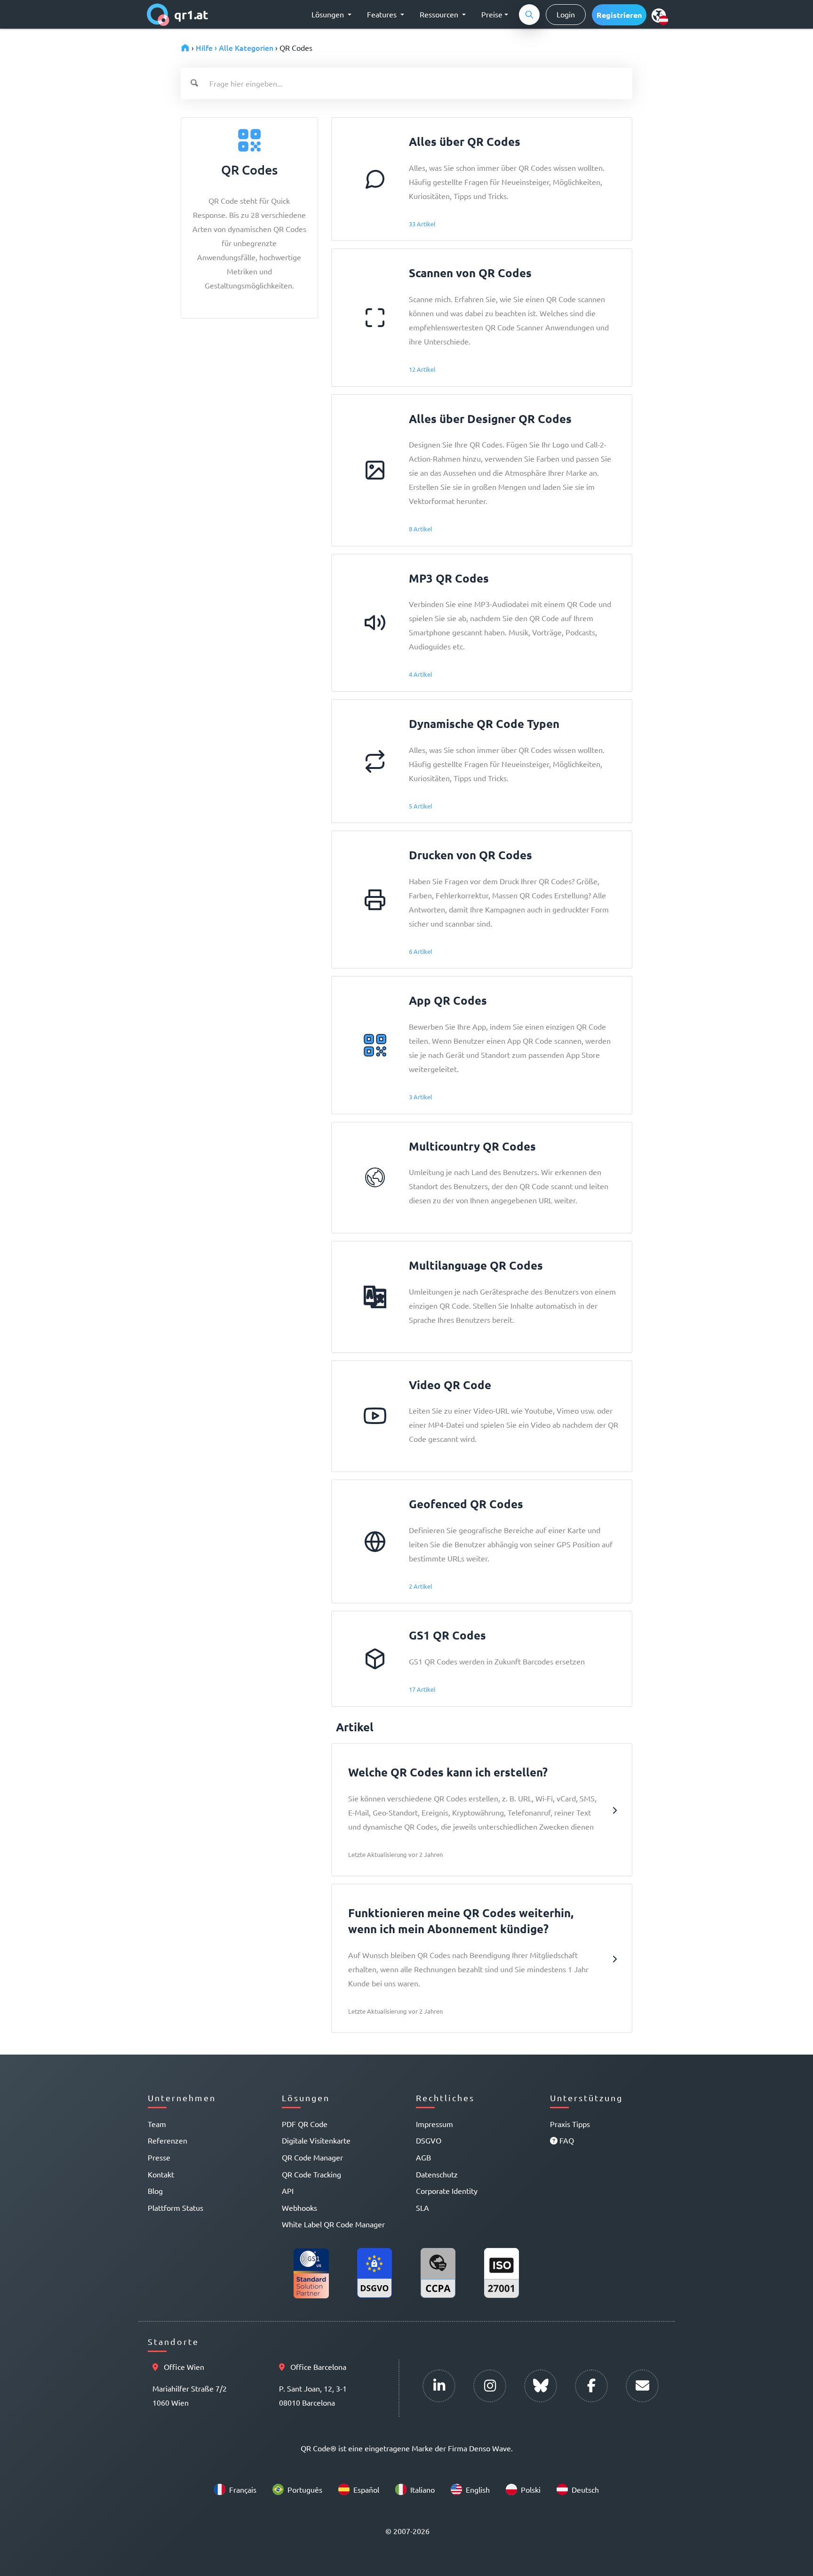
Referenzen (167, 2140)
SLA (422, 2208)
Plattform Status (175, 2208)
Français (243, 2489)
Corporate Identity (447, 2191)
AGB (423, 2157)
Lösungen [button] (329, 14)
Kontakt (161, 2174)
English (478, 2489)
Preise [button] (492, 14)
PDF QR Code (305, 2124)
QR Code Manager (312, 2157)
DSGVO (429, 2140)
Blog (155, 2191)
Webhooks (299, 2208)
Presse (159, 2157)
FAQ (566, 2140)
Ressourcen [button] (440, 14)
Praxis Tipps (570, 2124)
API (288, 2191)
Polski (531, 2489)
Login (566, 14)
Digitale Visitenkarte (316, 2140)
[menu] (659, 15)
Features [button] (383, 14)
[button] (619, 15)
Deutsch (585, 2489)
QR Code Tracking (311, 2174)
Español (366, 2489)
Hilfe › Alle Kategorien (235, 48)
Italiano (422, 2489)
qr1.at (191, 14)
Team (157, 2124)
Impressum (434, 2124)
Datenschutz (437, 2174)
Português (305, 2489)
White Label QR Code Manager (333, 2224)
